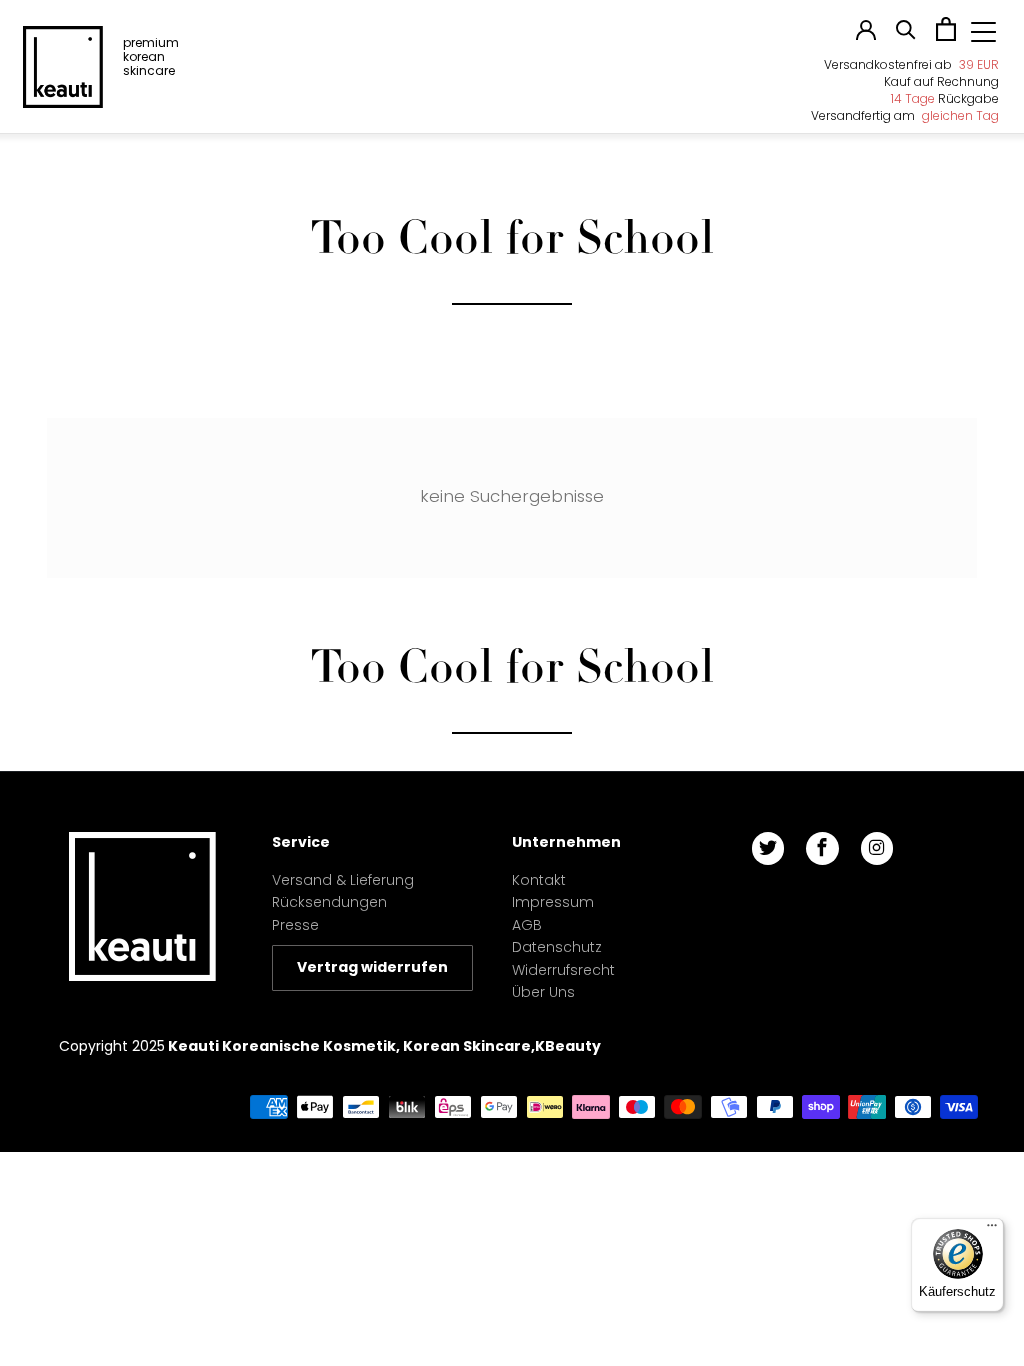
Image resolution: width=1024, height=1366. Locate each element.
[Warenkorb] (946, 36)
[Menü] (992, 1230)
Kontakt (539, 880)
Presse (295, 925)
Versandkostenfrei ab (911, 64)
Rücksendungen (329, 902)
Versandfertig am (905, 115)
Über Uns (543, 992)
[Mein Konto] (866, 35)
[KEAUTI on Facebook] (822, 848)
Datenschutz (557, 947)
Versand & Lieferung (343, 880)
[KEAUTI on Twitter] (768, 848)
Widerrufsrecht (563, 970)
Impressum (553, 902)
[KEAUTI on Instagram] (877, 848)
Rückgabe (945, 98)
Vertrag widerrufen (372, 967)
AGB (527, 925)
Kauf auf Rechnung (941, 81)
